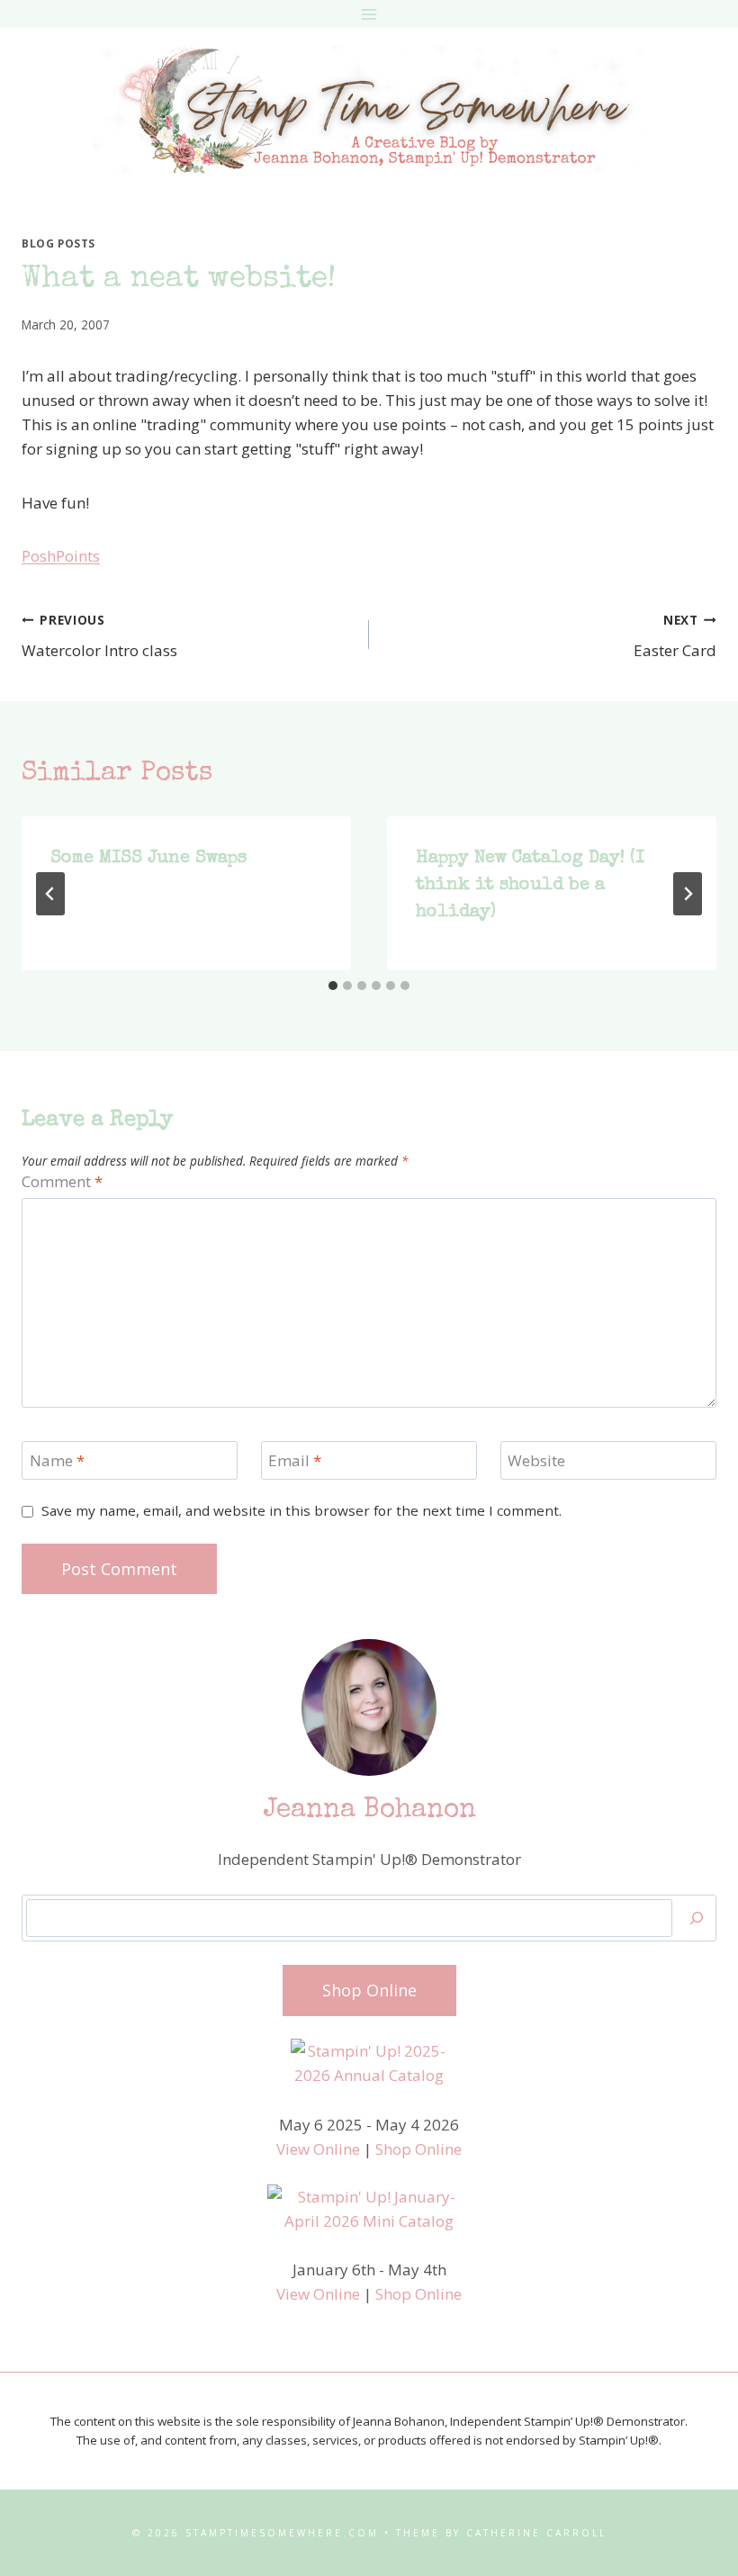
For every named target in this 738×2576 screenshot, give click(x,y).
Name (57, 1461)
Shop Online (418, 2149)
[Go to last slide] (50, 894)
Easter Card (675, 636)
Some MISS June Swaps (148, 859)
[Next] (688, 894)
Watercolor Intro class (99, 636)
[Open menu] (369, 14)
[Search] (697, 1918)
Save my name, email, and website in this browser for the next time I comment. (301, 1511)
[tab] (333, 986)
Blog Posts (58, 243)
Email (295, 1461)
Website (536, 1461)
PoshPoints (61, 556)
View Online (318, 2149)
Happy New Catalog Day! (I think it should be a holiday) (530, 886)
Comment (62, 1182)
